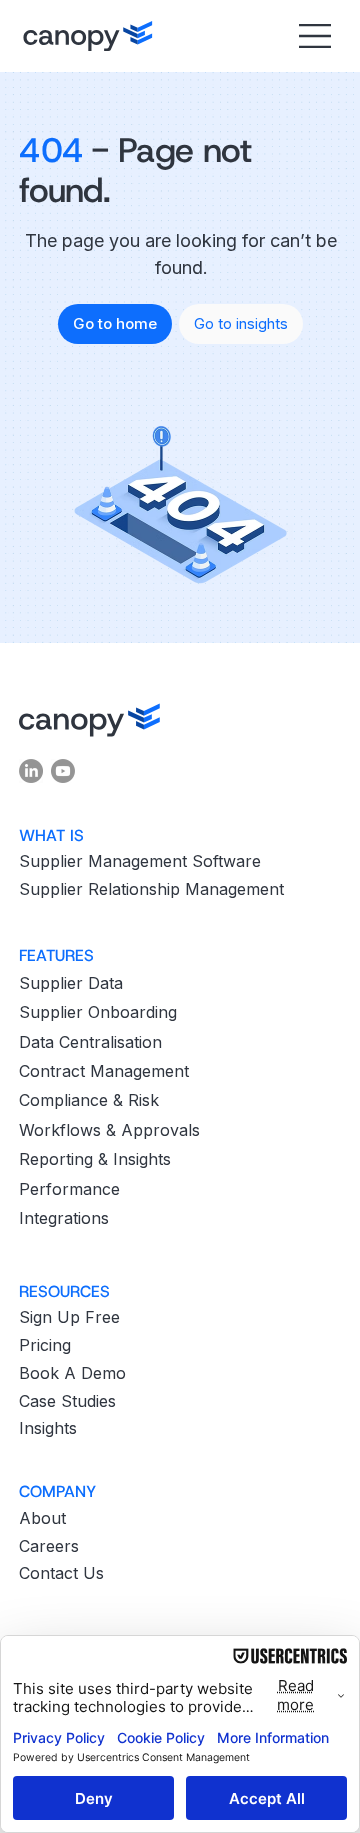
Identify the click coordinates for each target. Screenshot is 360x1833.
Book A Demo (72, 1373)
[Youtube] (63, 771)
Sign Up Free (69, 1317)
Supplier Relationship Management (151, 889)
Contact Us (61, 1573)
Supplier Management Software (140, 861)
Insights (48, 1428)
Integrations (64, 1218)
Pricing (45, 1345)
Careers (49, 1546)
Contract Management (104, 1071)
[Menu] (313, 36)
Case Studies (67, 1401)
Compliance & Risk (89, 1100)
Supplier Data (71, 983)
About (42, 1518)
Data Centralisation (90, 1042)
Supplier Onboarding (98, 1012)
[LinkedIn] (31, 771)
